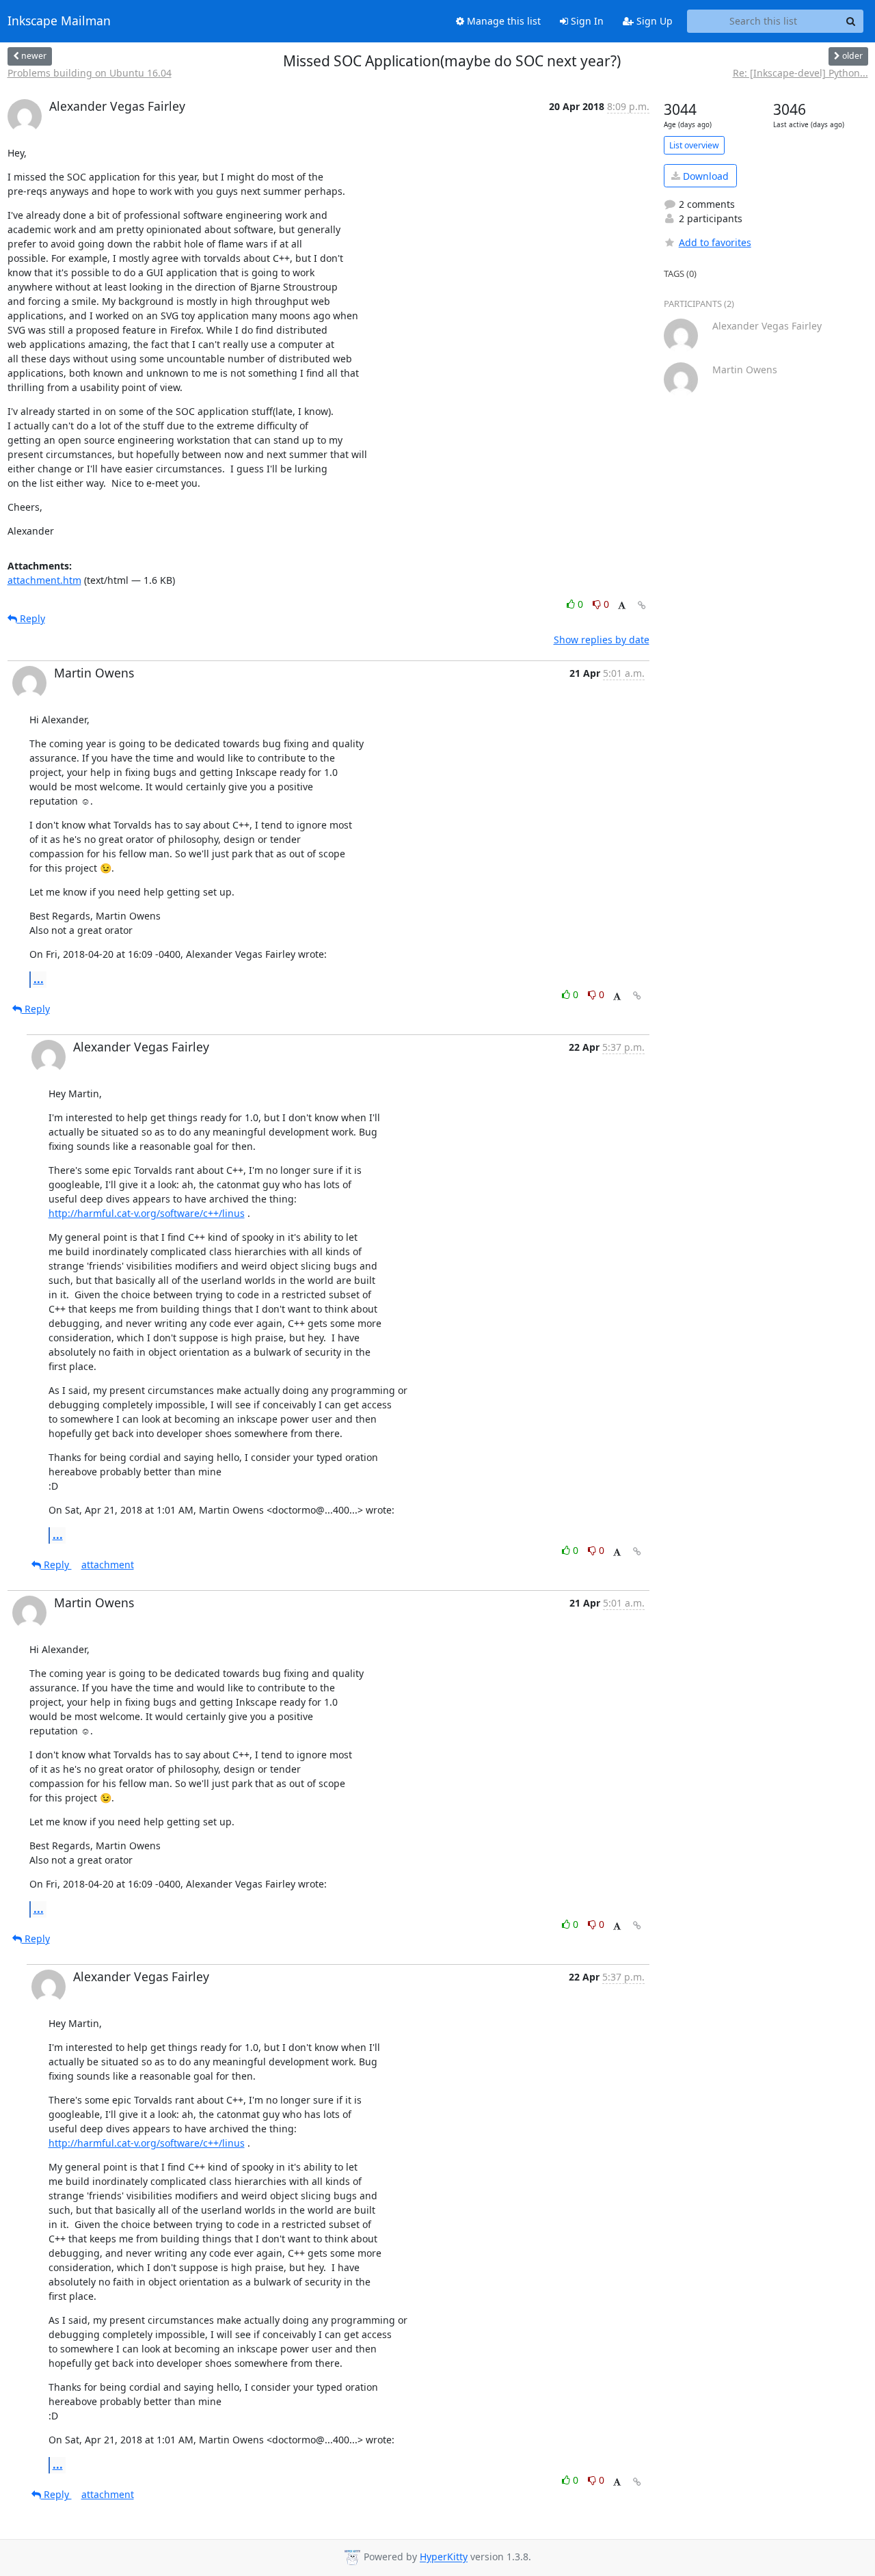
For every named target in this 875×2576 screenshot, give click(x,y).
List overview (694, 145)
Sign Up (653, 21)
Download (704, 176)
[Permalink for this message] (642, 605)
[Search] (851, 21)
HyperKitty (444, 2557)
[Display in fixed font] (622, 606)
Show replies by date (602, 640)
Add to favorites (715, 242)
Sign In (586, 21)
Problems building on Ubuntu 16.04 (90, 73)
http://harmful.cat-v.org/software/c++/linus (147, 1213)
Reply (31, 618)
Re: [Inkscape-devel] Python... (800, 73)
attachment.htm (44, 580)
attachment (108, 1565)
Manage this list (502, 21)
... (39, 979)
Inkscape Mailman (59, 21)
